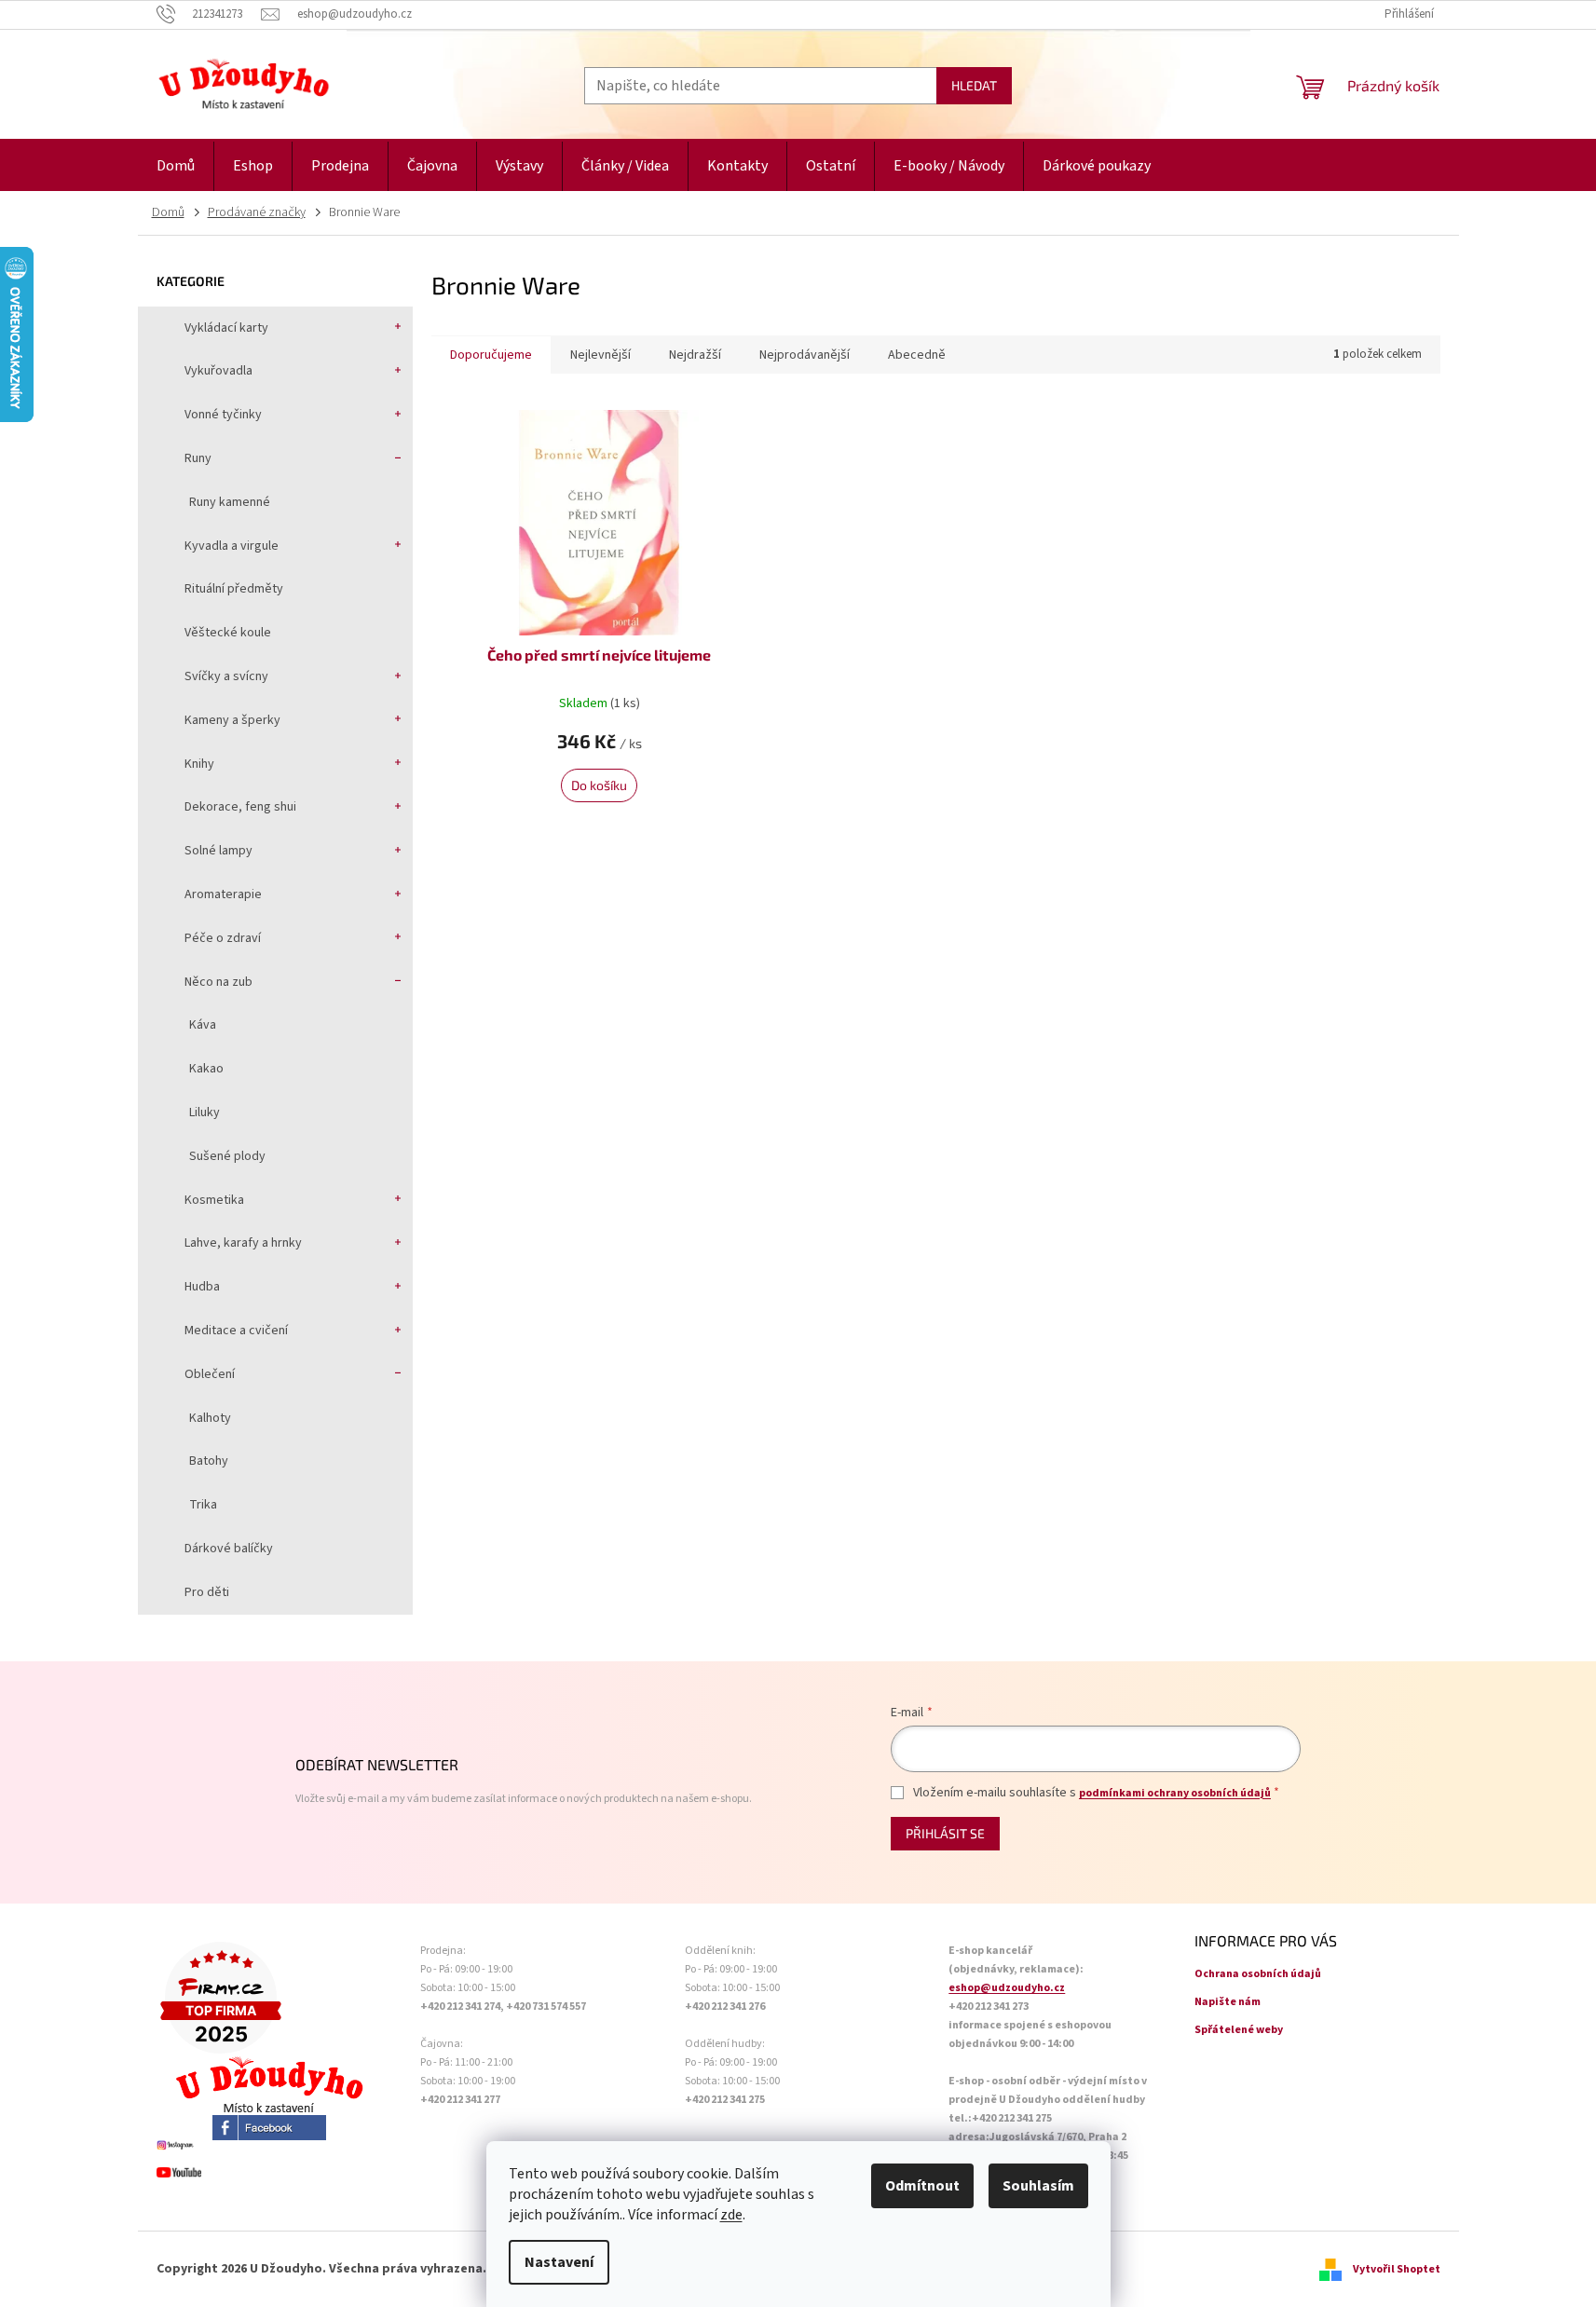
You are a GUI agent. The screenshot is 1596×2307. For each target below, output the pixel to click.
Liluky (205, 1113)
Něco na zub (218, 982)
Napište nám (1228, 2002)
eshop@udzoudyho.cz (1007, 1988)
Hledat (974, 85)
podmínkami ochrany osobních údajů (1175, 1793)
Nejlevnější (600, 355)
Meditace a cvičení (236, 1331)
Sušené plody (227, 1156)
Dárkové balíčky (229, 1549)
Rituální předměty (234, 589)
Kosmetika (214, 1200)
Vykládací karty (226, 328)
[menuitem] (176, 166)
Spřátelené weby (1239, 2030)
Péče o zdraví (223, 938)
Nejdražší (695, 355)
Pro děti (207, 1592)
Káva (203, 1025)
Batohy (209, 1461)
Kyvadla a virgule (232, 546)
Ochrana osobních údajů (1258, 1974)
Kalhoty (210, 1418)
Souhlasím (1038, 2186)
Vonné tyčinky (223, 415)
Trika (203, 1505)
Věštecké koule (228, 633)
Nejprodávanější (805, 355)
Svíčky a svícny (226, 676)
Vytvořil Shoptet (1397, 2269)
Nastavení (559, 2262)
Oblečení (210, 1374)
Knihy (199, 764)
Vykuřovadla (218, 371)
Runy (198, 458)
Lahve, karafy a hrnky (243, 1243)
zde (731, 2215)
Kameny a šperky (232, 720)
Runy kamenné (230, 502)
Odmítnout (922, 2186)
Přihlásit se (945, 1833)
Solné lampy (218, 851)
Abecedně (917, 355)
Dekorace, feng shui (240, 807)
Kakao (206, 1069)
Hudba (202, 1287)
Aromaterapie (223, 894)
